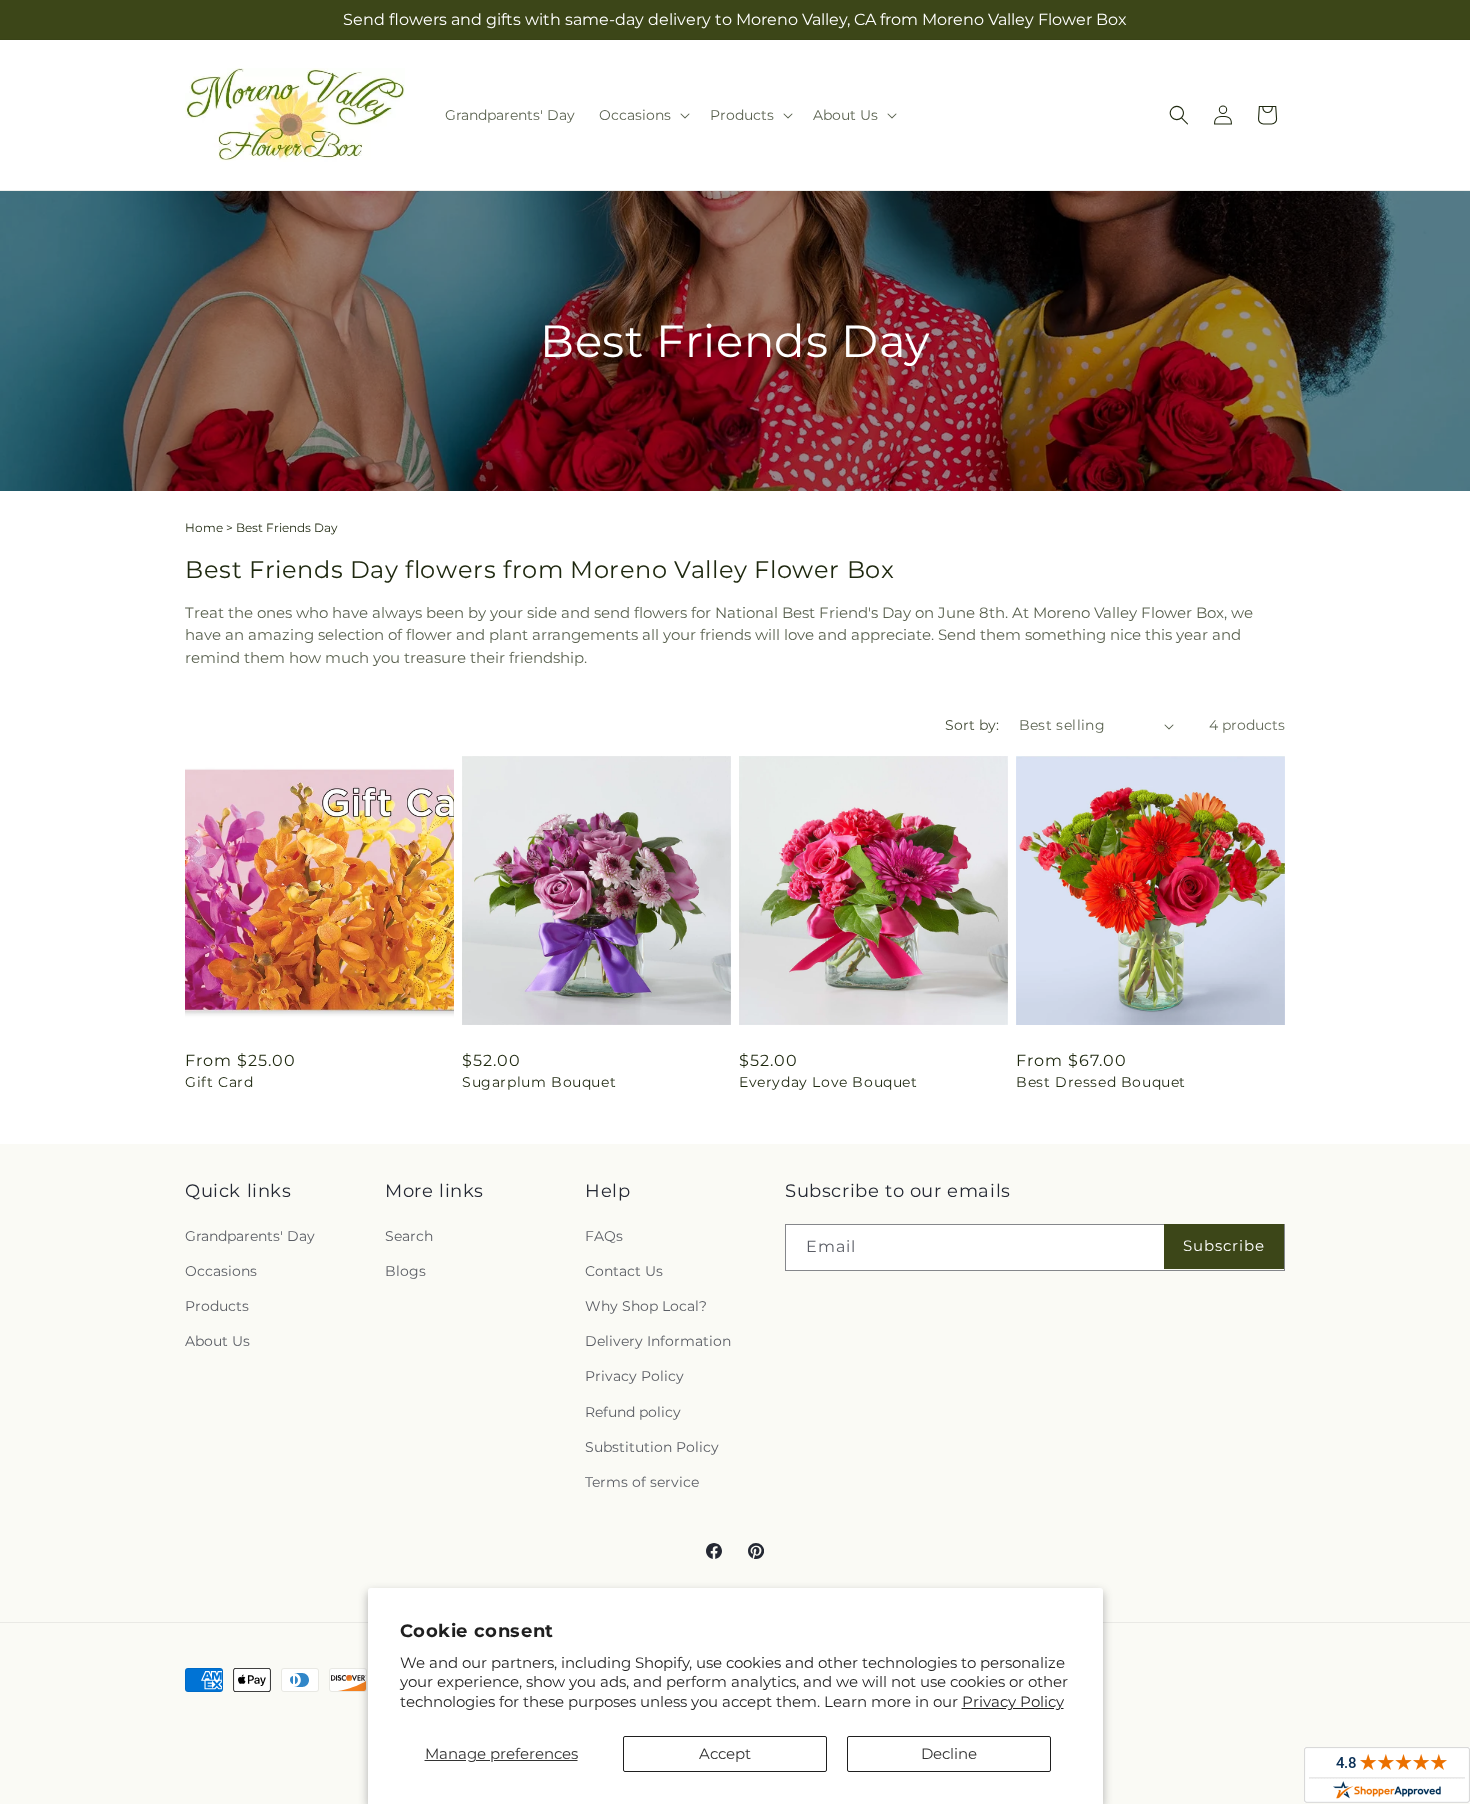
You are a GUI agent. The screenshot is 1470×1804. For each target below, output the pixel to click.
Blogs (405, 1271)
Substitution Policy (652, 1447)
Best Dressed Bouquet (1101, 1082)
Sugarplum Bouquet (539, 1082)
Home (204, 527)
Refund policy (633, 1412)
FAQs (604, 1236)
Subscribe (1224, 1245)
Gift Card (219, 1082)
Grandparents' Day (250, 1236)
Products (217, 1306)
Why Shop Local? (646, 1306)
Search (409, 1236)
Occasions (221, 1271)
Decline (949, 1753)
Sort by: (972, 725)
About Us (217, 1341)
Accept (725, 1753)
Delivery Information (658, 1341)
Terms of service (642, 1482)
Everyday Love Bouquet (828, 1082)
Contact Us (624, 1271)
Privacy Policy (1013, 1701)
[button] (642, 115)
